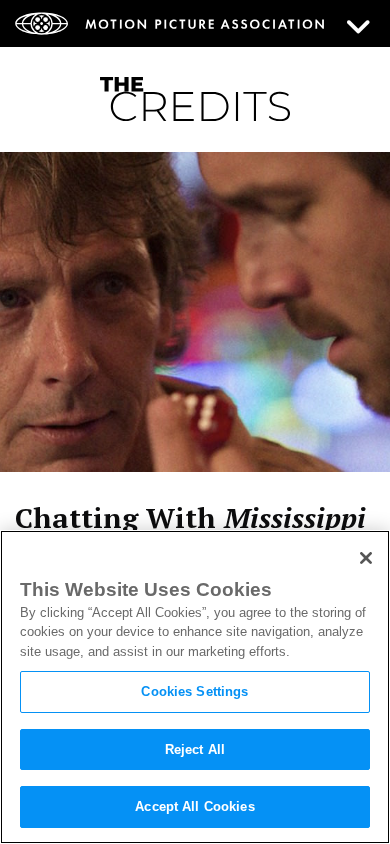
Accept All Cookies (194, 806)
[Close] (366, 558)
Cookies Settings (194, 691)
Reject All (195, 749)
